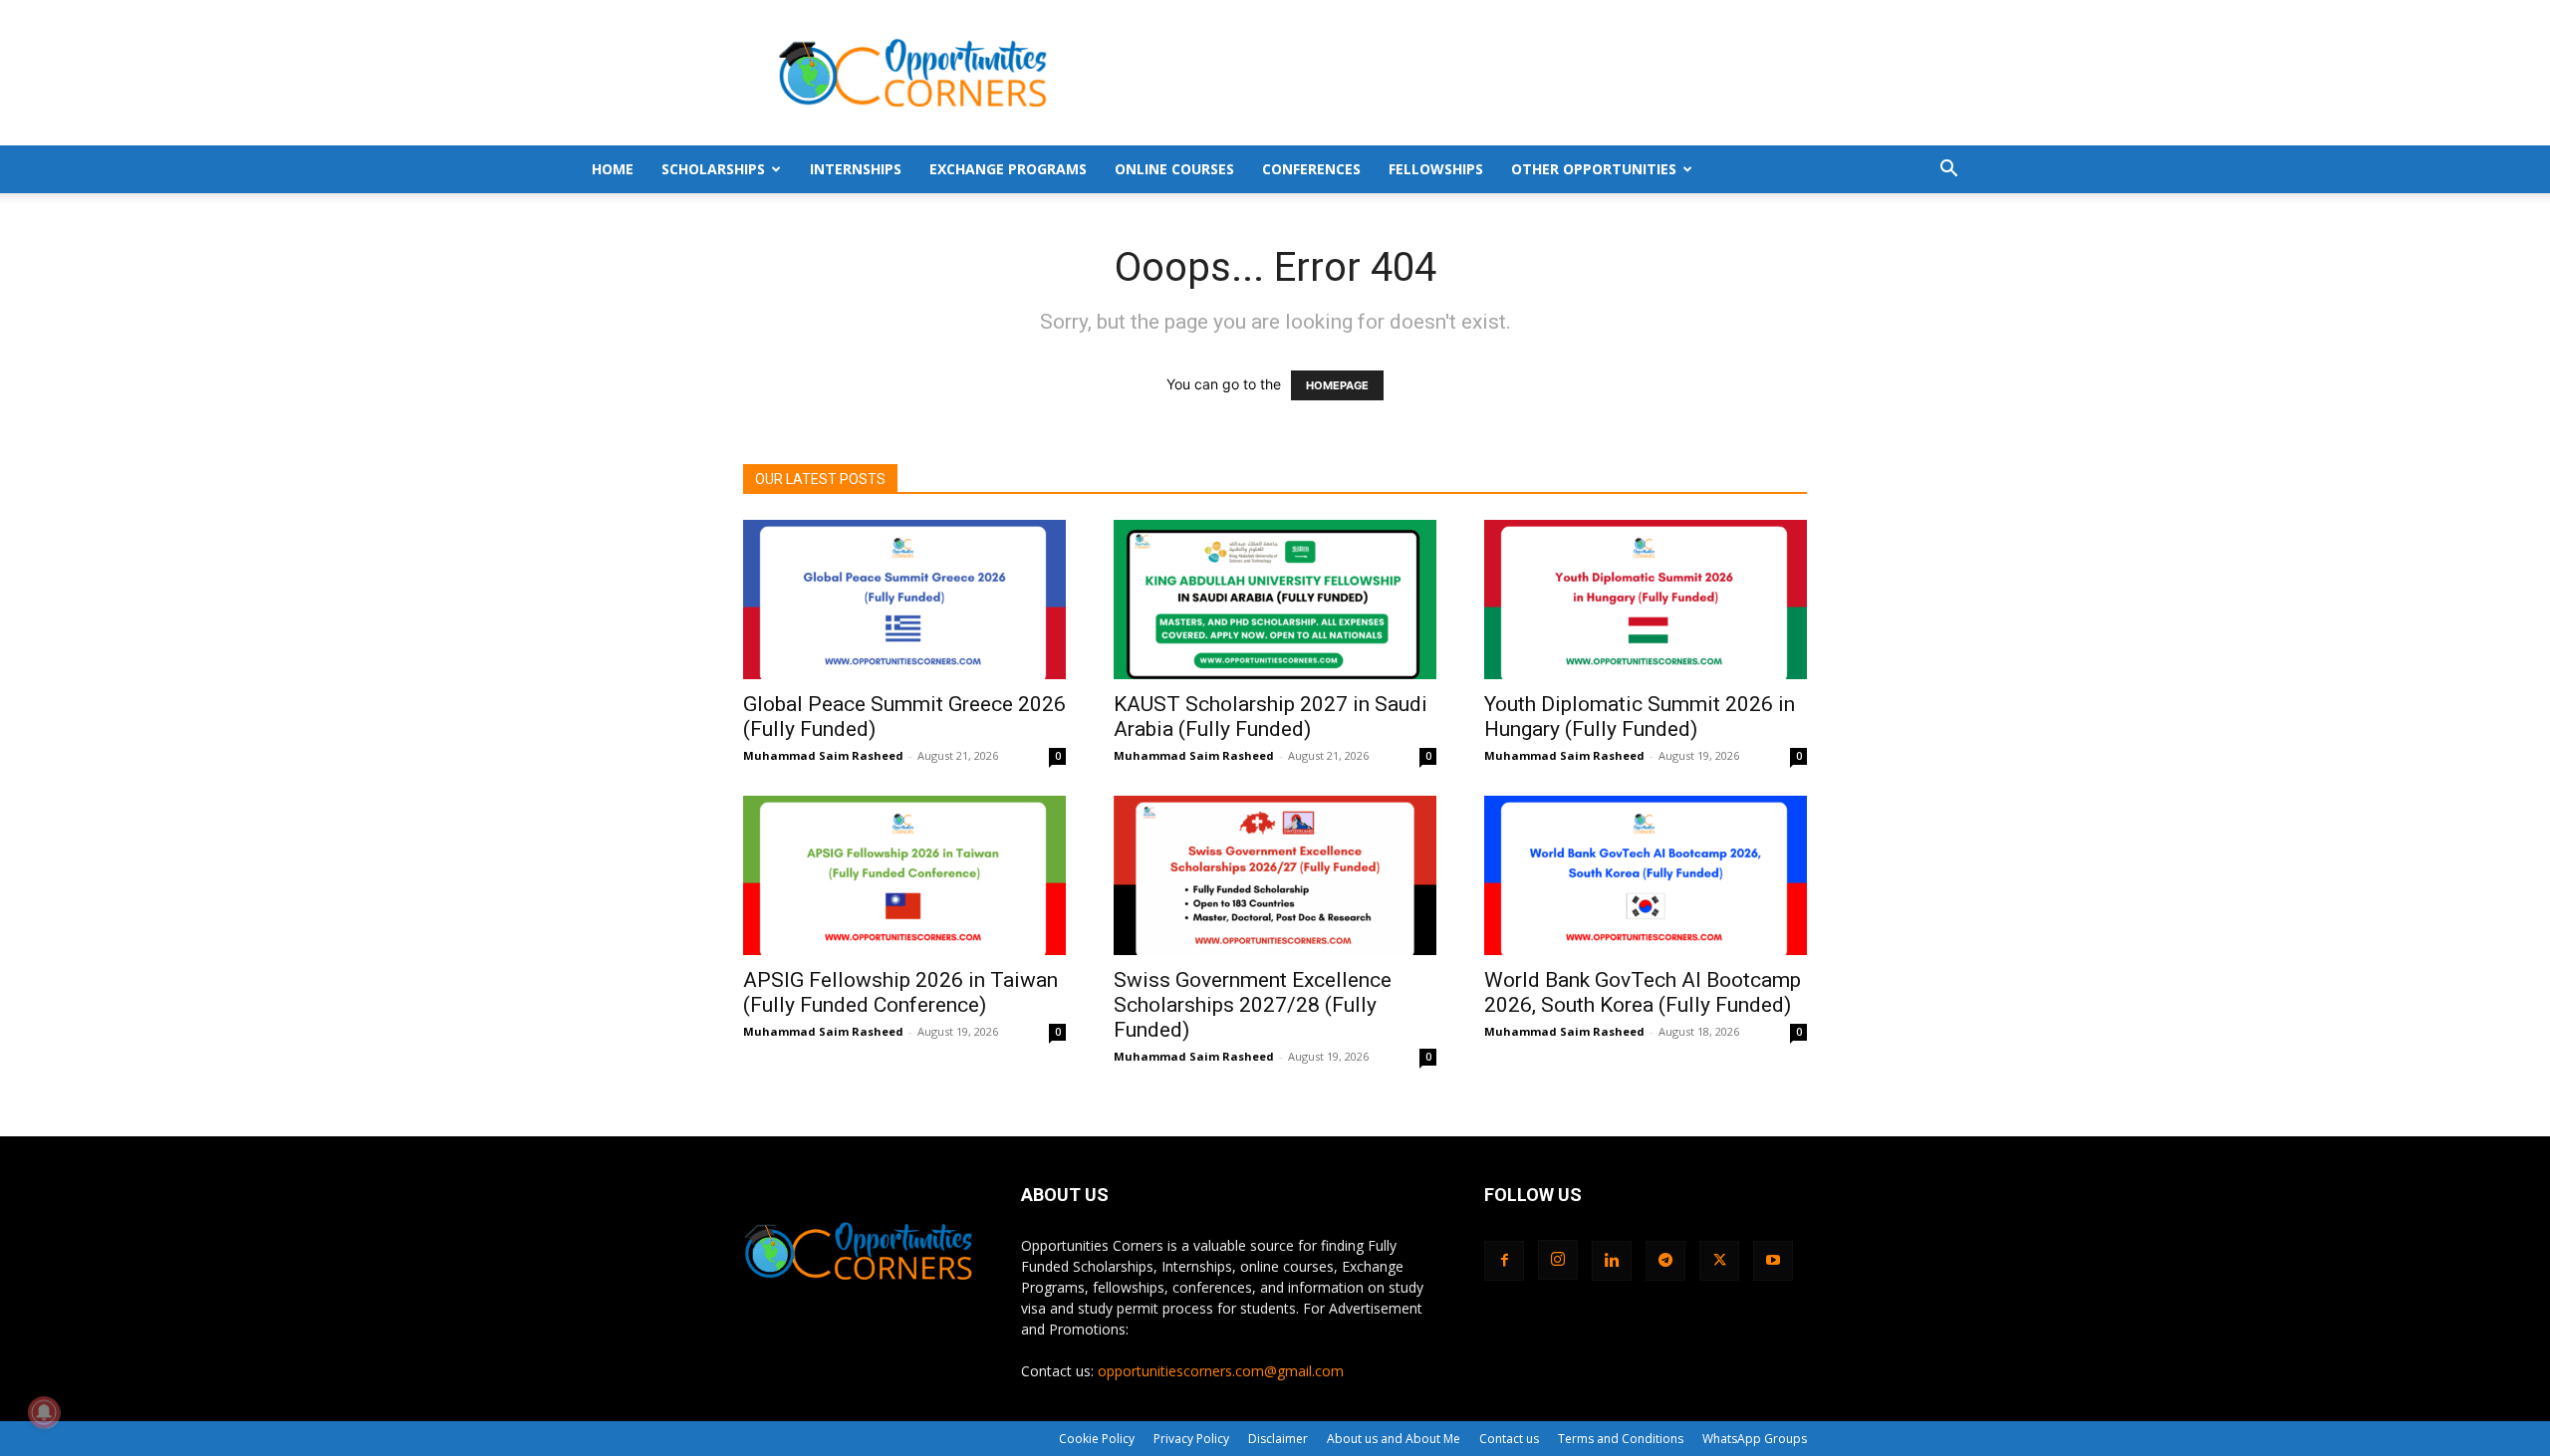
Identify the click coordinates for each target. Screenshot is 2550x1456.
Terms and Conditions (1621, 1439)
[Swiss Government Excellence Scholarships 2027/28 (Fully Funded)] (1275, 875)
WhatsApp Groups (1755, 1439)
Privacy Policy (1191, 1439)
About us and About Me (1394, 1439)
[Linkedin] (1612, 1261)
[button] (1948, 171)
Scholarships (713, 169)
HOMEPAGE (1337, 385)
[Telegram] (1665, 1261)
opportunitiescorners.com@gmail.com (1221, 1371)
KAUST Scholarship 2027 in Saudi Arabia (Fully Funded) (1271, 717)
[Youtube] (1773, 1261)
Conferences (1311, 169)
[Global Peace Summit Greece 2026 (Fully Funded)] (904, 600)
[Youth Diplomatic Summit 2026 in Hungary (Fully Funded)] (1646, 600)
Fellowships (1436, 169)
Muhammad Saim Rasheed (823, 755)
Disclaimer (1278, 1439)
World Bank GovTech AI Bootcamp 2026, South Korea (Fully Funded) (1643, 992)
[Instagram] (1558, 1260)
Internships (856, 169)
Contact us (1509, 1439)
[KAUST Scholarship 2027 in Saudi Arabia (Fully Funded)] (1275, 600)
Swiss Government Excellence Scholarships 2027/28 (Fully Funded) (1253, 1005)
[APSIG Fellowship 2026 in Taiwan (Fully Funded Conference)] (904, 875)
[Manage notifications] (44, 1412)
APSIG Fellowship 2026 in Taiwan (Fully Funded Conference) (900, 992)
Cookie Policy (1097, 1439)
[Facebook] (1504, 1261)
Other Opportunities (1594, 169)
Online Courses (1174, 169)
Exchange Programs (1008, 169)
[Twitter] (1719, 1261)
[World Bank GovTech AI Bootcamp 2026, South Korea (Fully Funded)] (1646, 875)
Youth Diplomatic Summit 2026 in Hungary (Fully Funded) (1640, 717)
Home (613, 169)
